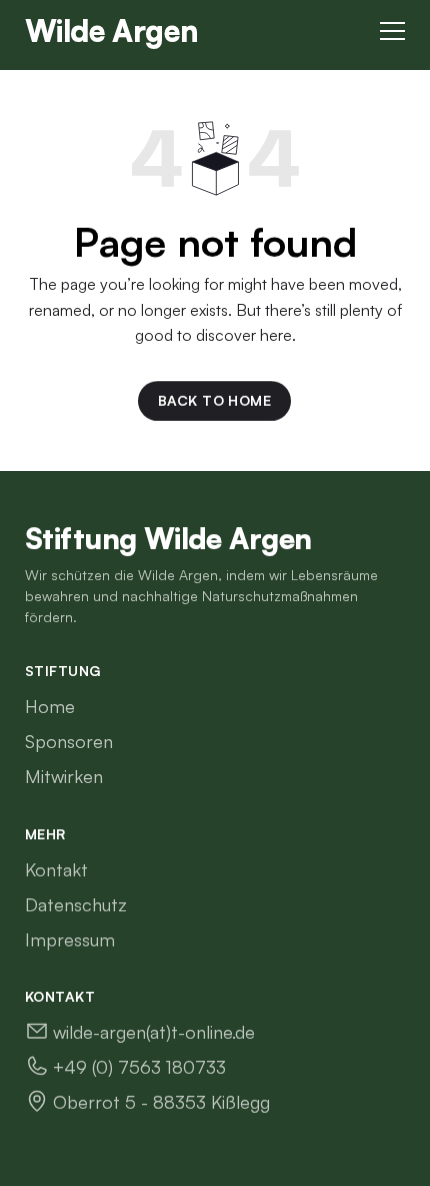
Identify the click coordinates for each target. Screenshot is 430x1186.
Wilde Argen (111, 30)
